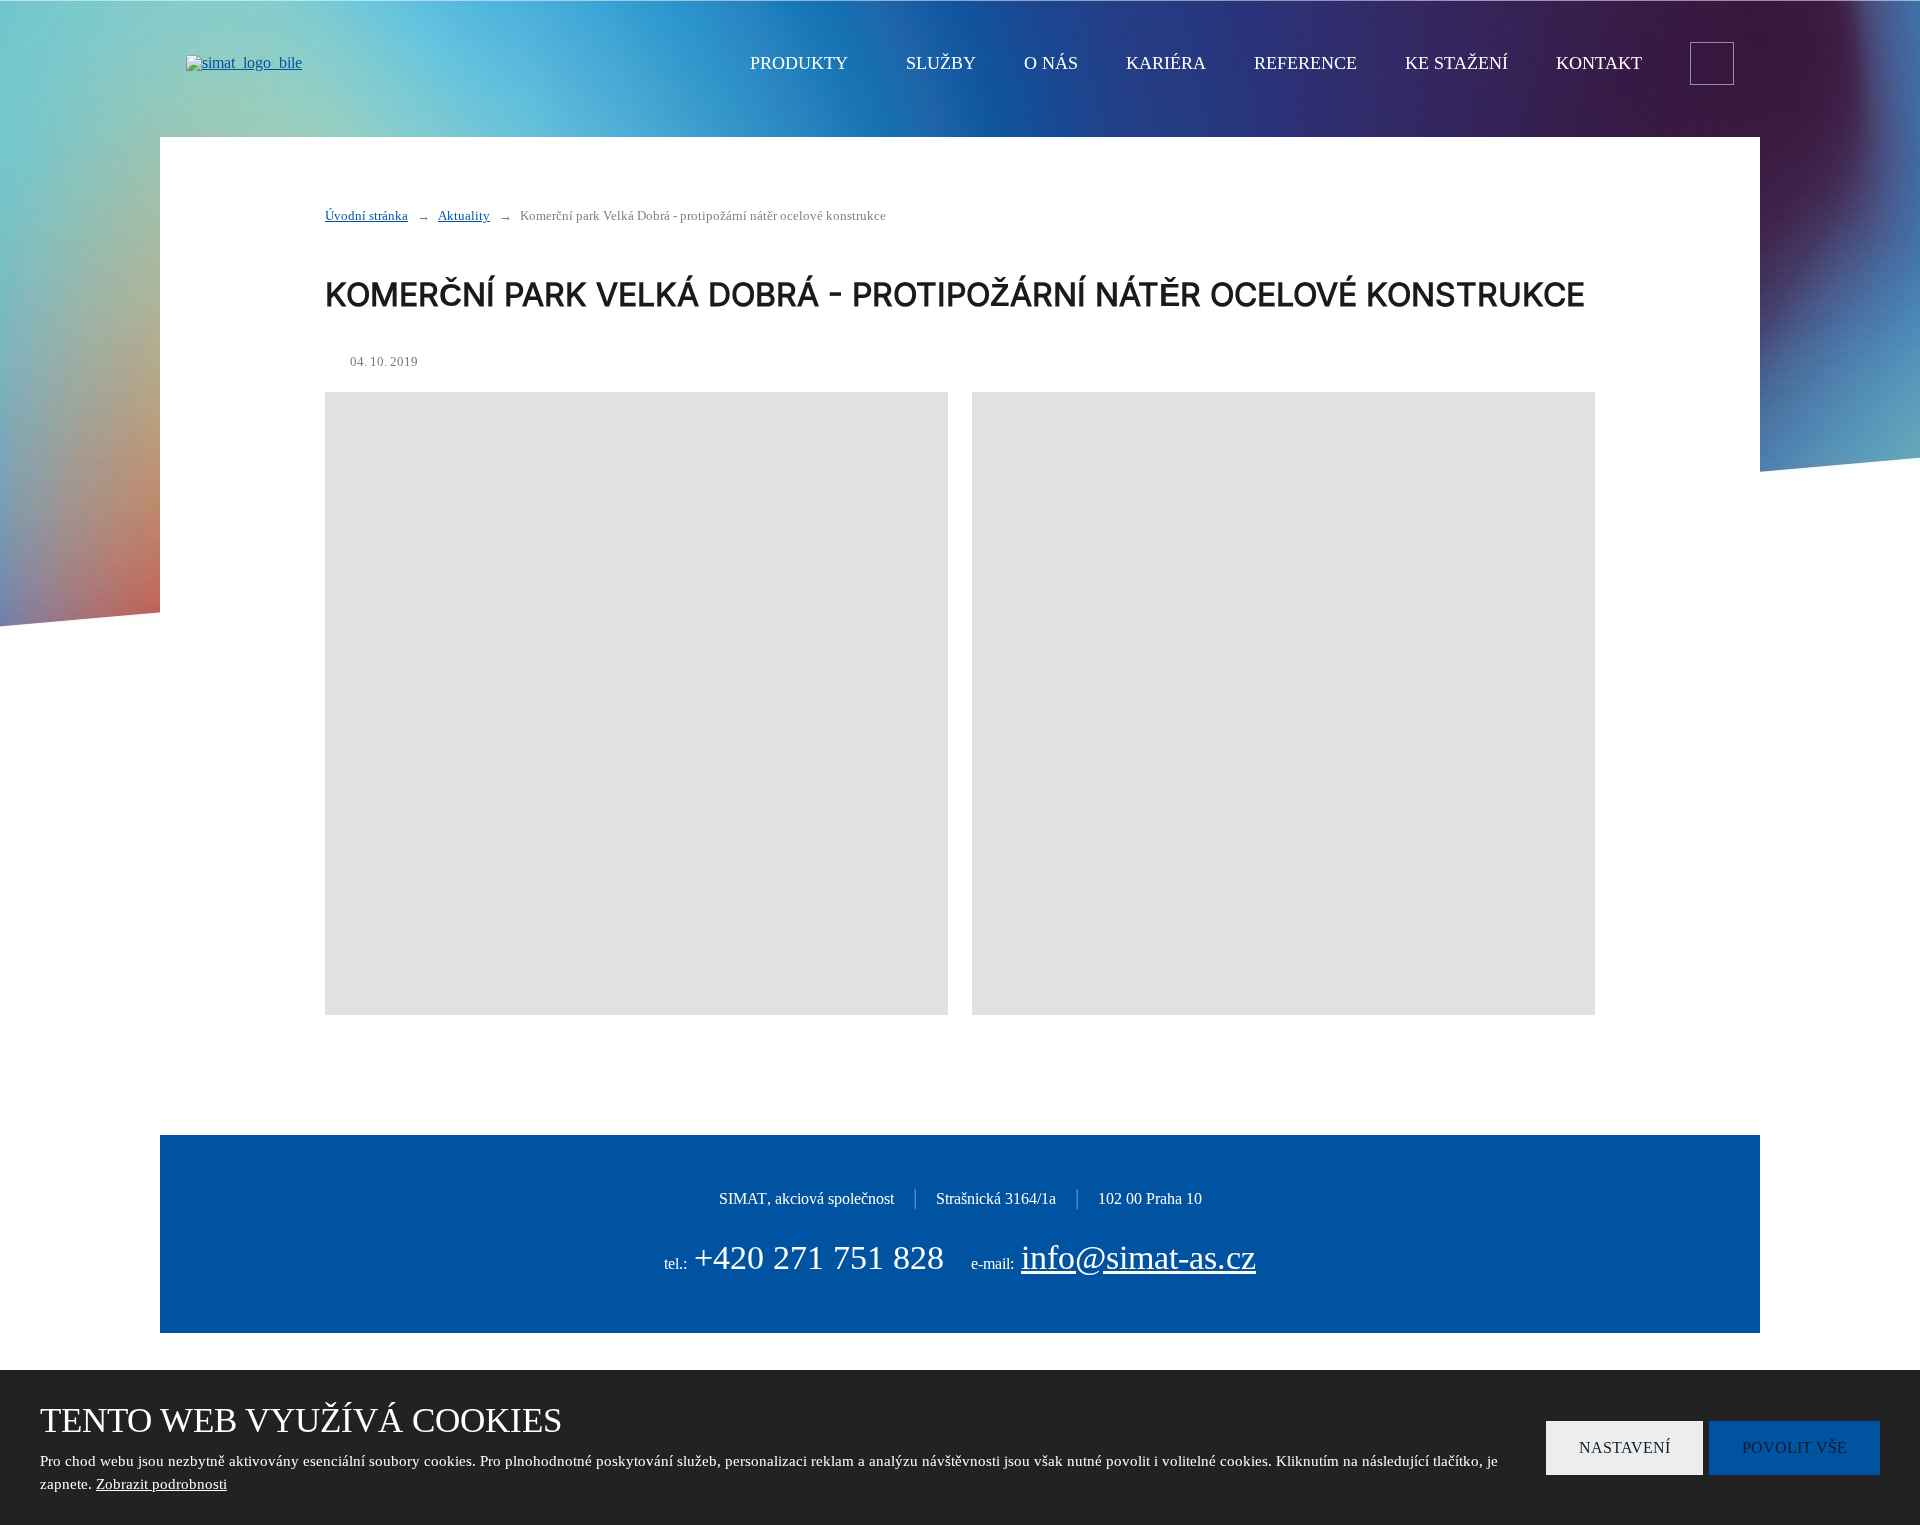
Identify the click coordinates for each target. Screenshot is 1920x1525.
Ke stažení (1456, 63)
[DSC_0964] (1283, 703)
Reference (1305, 63)
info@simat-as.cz (1138, 1257)
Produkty (799, 63)
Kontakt (1599, 63)
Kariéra (1166, 63)
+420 (819, 1257)
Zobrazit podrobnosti (161, 1484)
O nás (1051, 63)
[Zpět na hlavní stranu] (396, 63)
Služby (941, 63)
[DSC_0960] (636, 703)
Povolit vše (1794, 1447)
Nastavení (1624, 1447)
